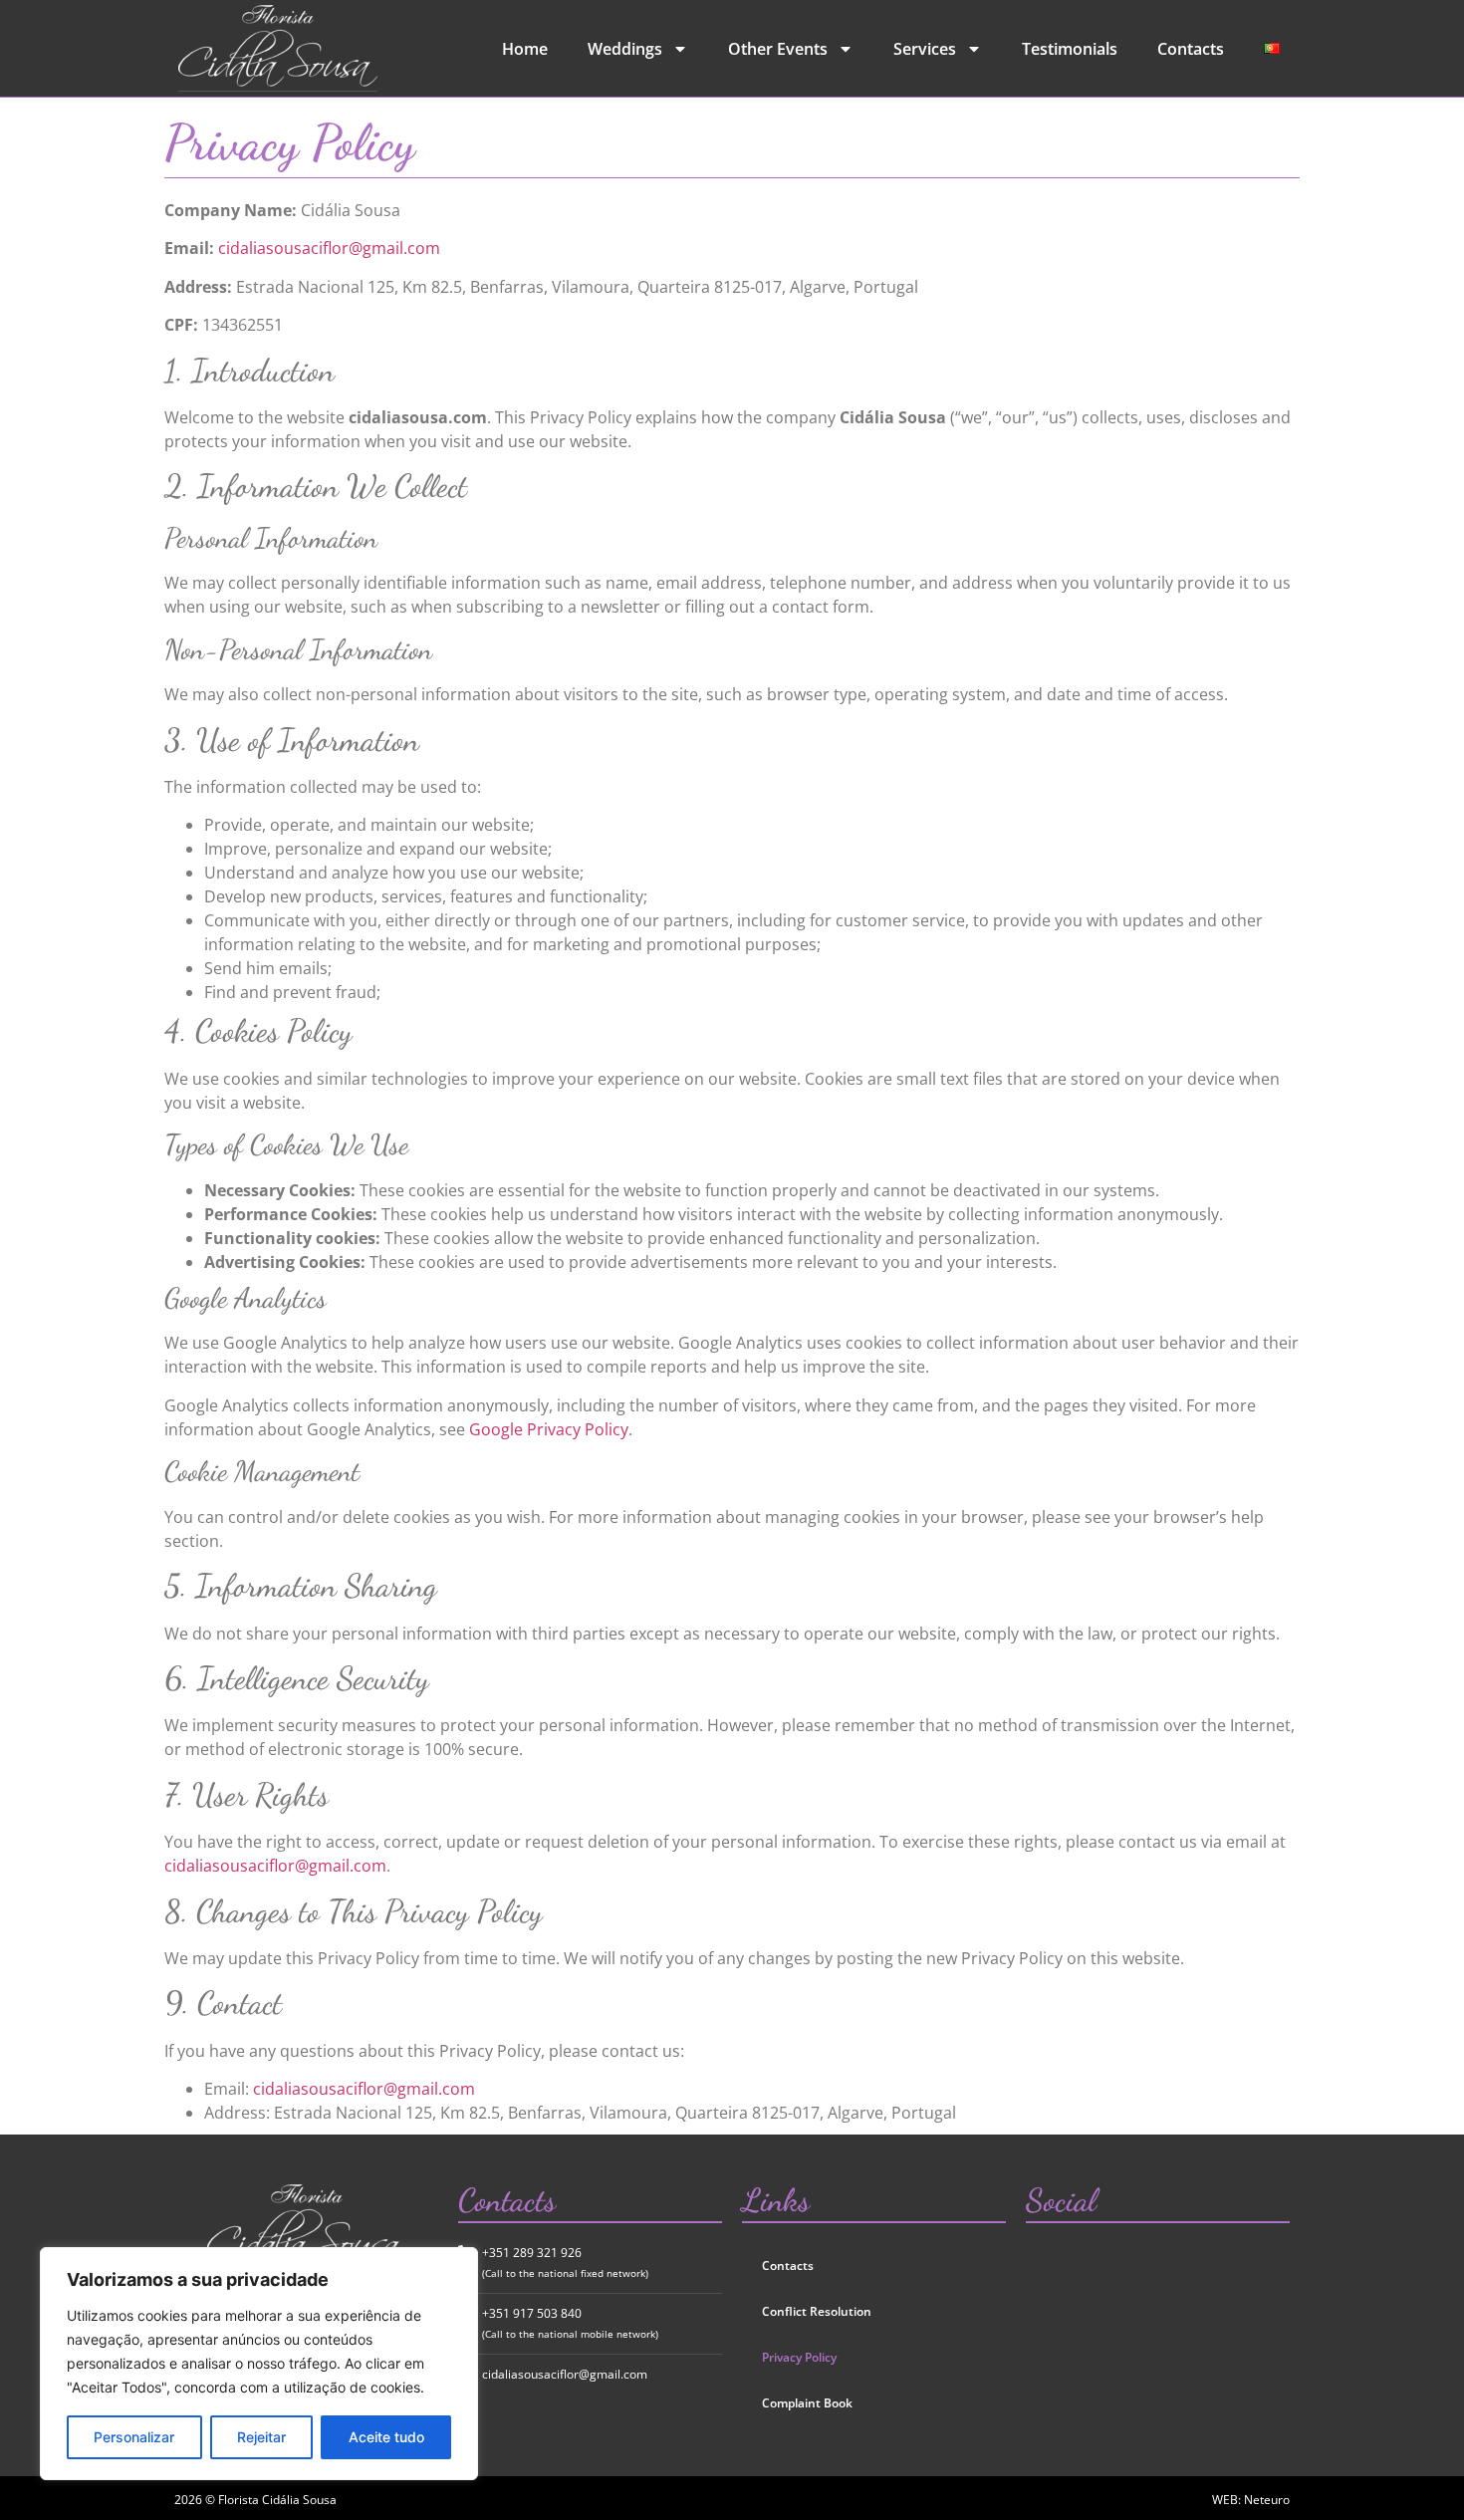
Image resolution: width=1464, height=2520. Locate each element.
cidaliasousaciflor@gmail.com (329, 248)
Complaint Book (807, 2403)
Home (525, 49)
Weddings (625, 49)
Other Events (778, 49)
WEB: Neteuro (1251, 2500)
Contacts (1191, 49)
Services (925, 49)
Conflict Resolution (817, 2311)
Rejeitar (261, 2437)
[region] (259, 2364)
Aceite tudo (386, 2437)
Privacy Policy (799, 2357)
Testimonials (1070, 49)
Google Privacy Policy (549, 1429)
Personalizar (134, 2437)
